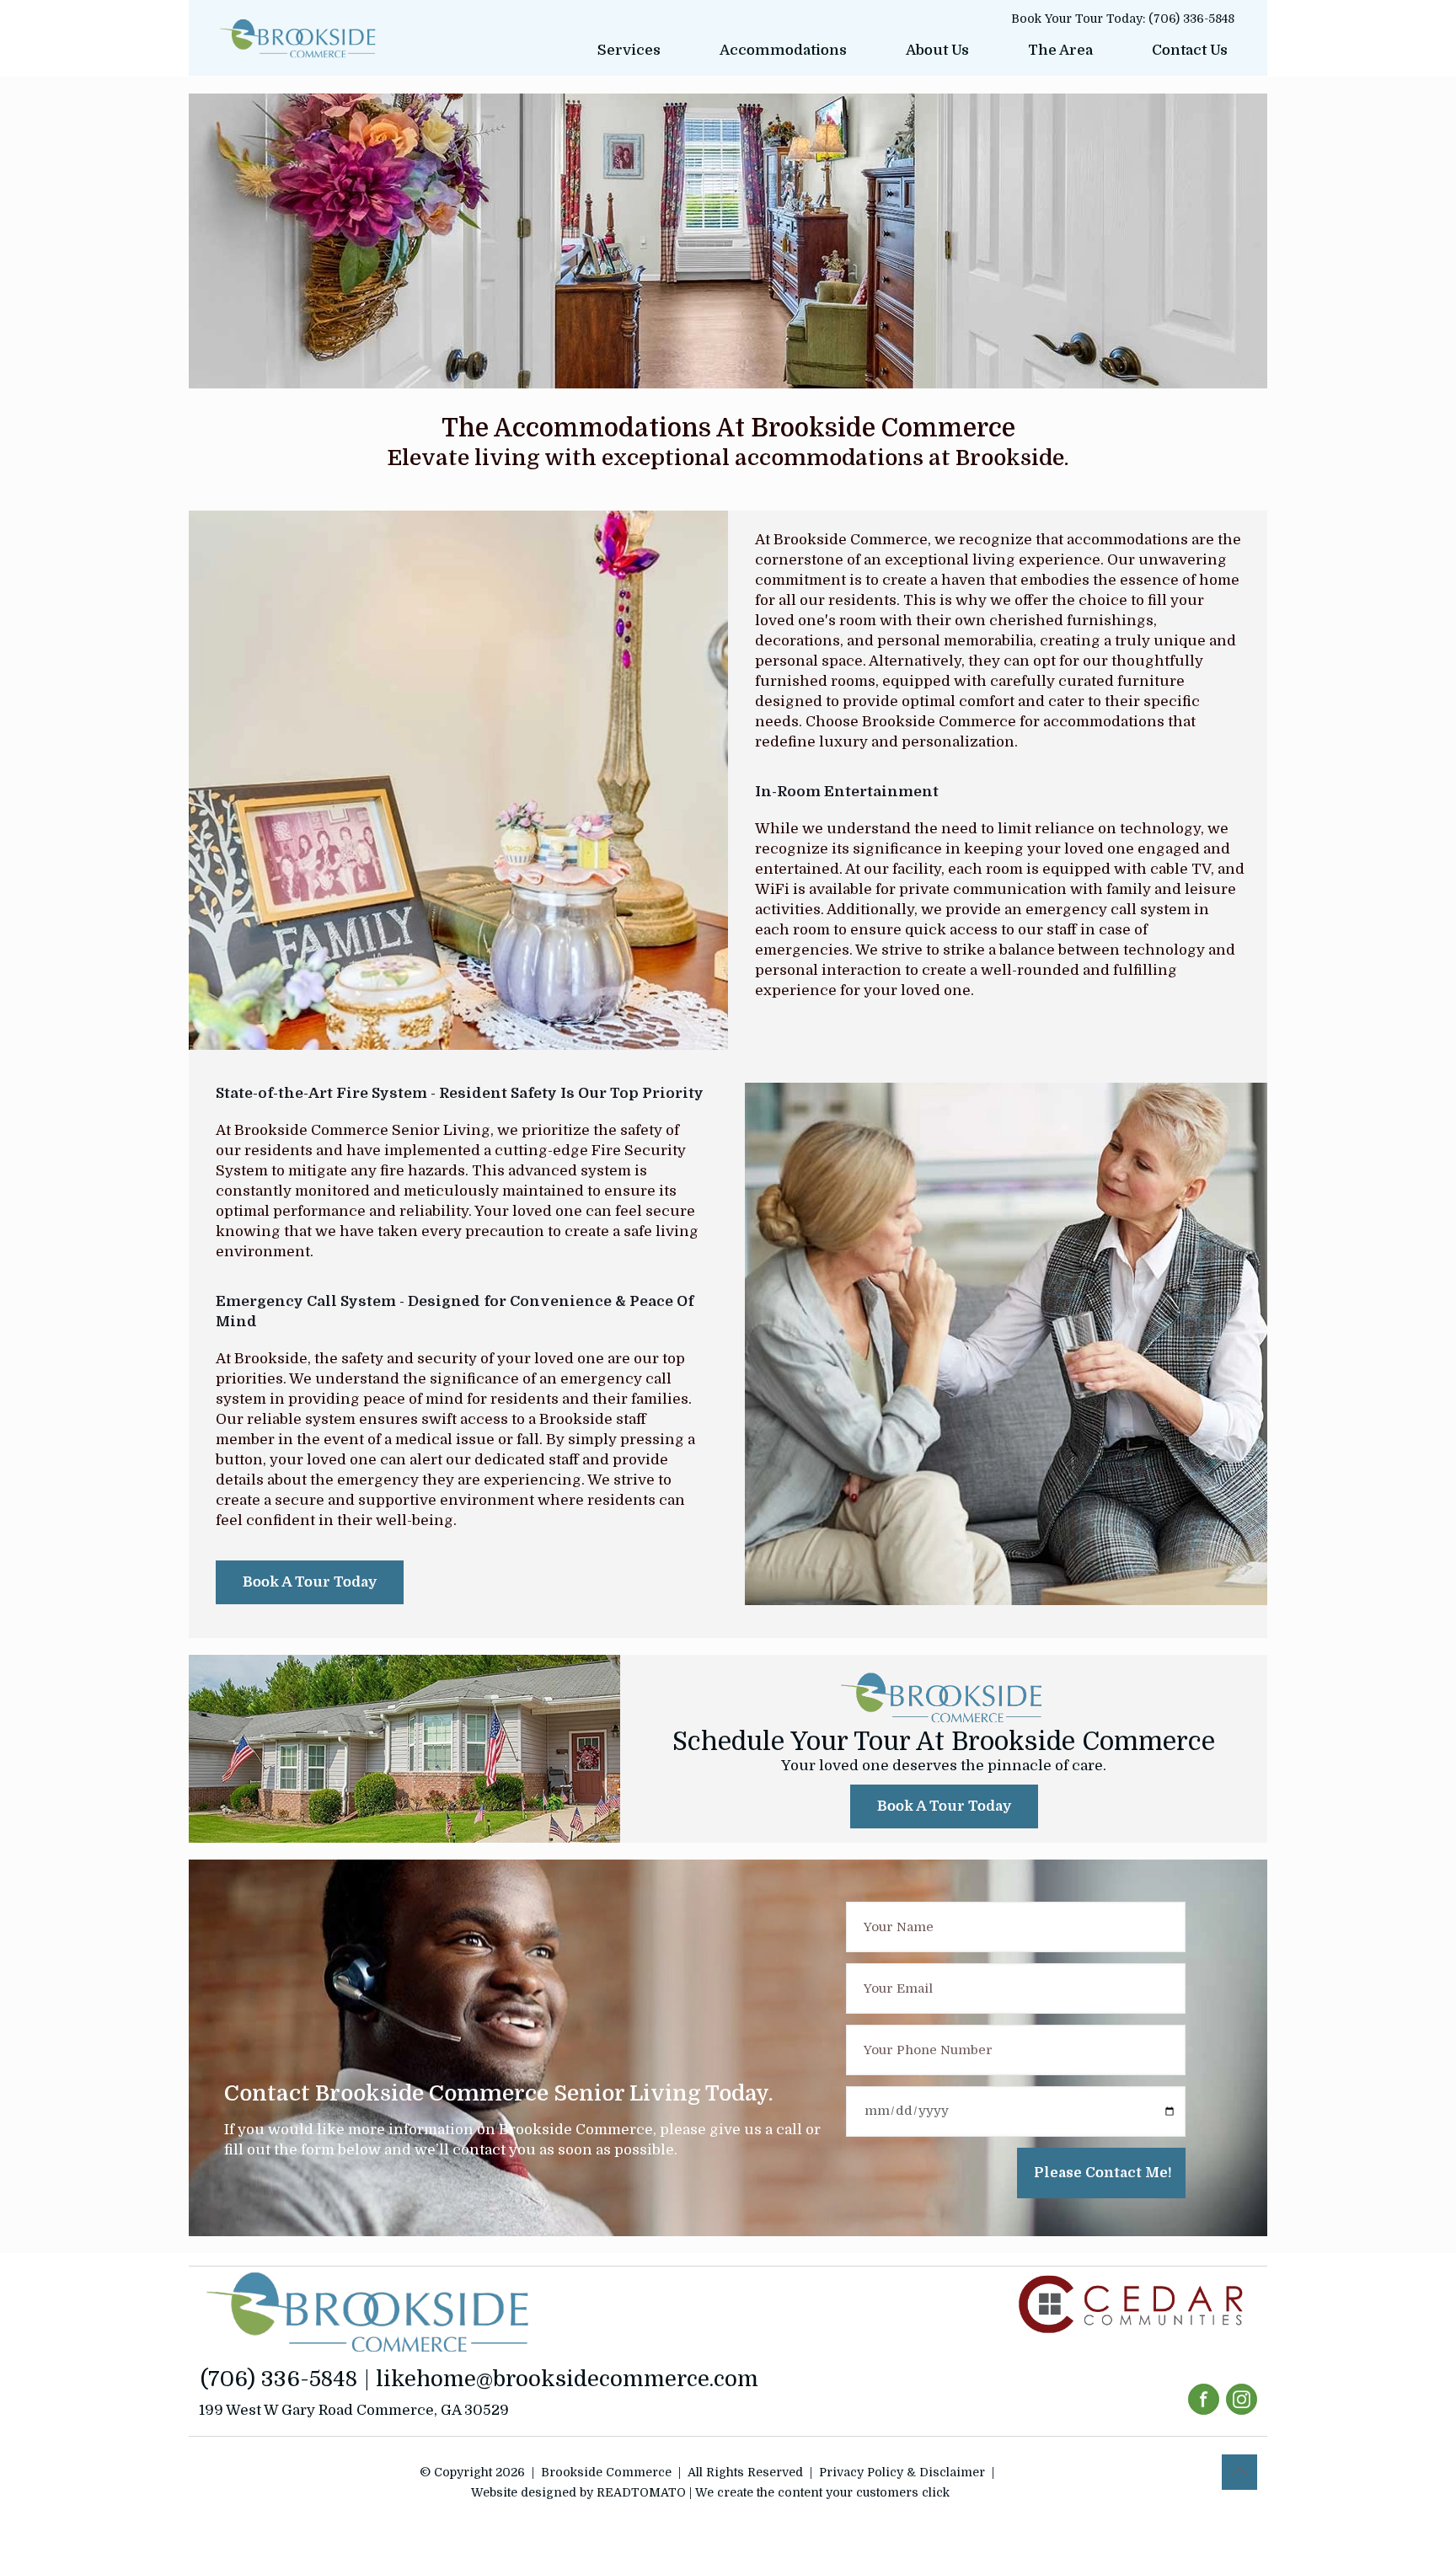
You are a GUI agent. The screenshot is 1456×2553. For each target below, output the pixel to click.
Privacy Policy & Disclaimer (902, 2472)
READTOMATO (641, 2492)
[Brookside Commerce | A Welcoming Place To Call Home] (297, 38)
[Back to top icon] (1239, 2472)
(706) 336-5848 (1191, 19)
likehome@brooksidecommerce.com (567, 2379)
